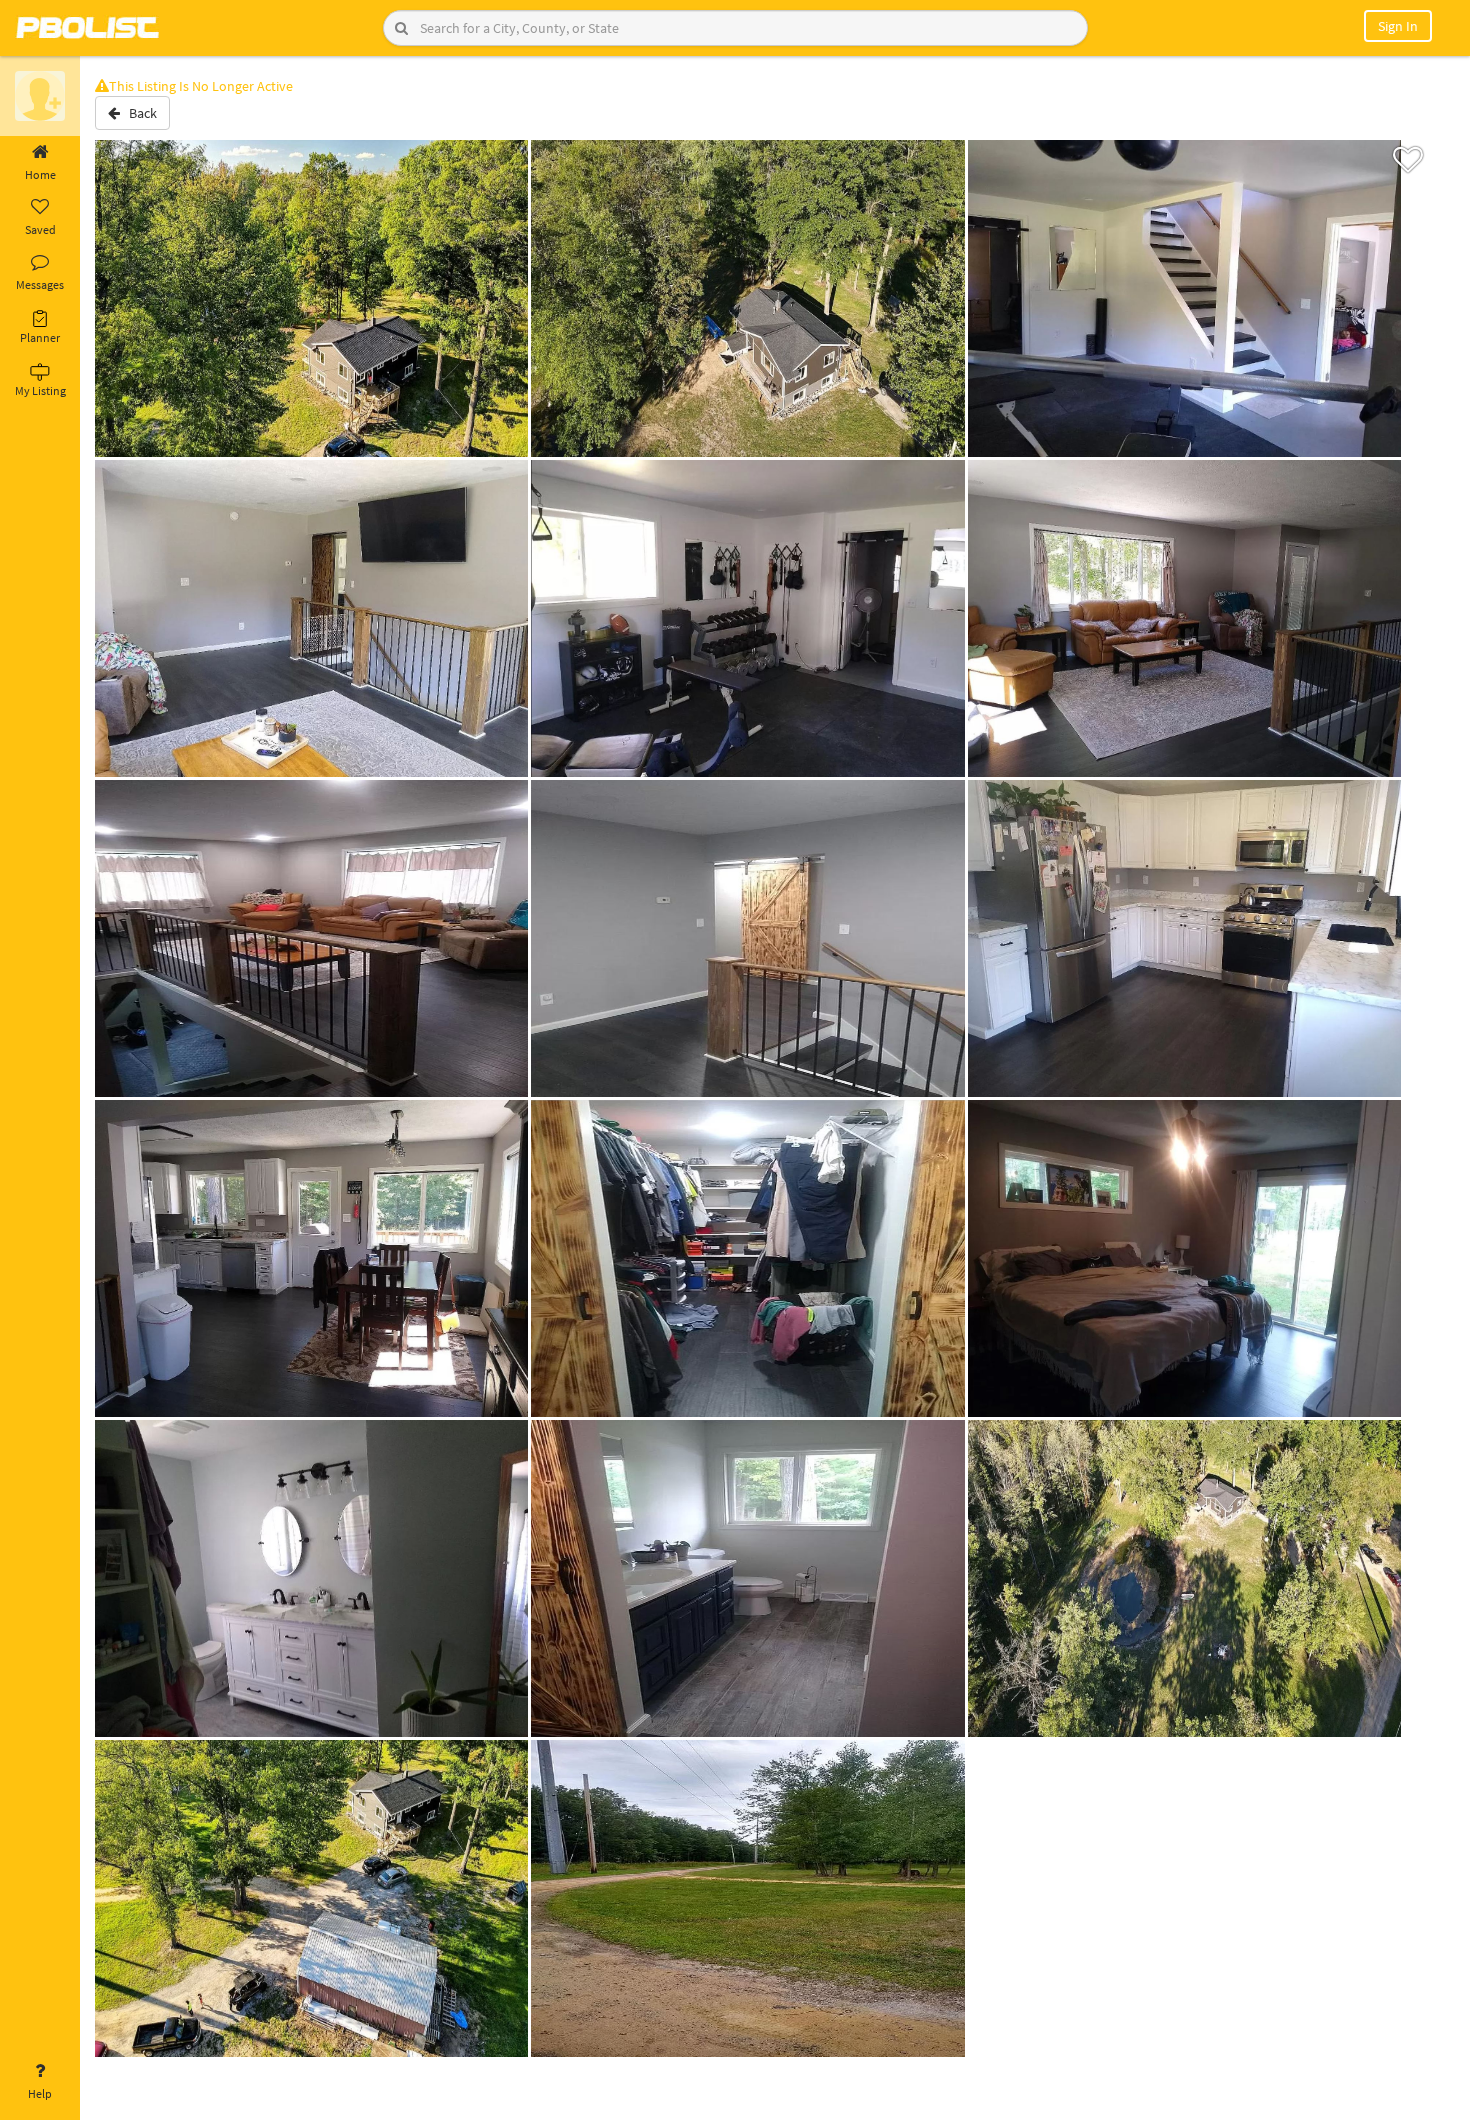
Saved (40, 229)
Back (138, 113)
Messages (40, 284)
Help (40, 2093)
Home (40, 174)
